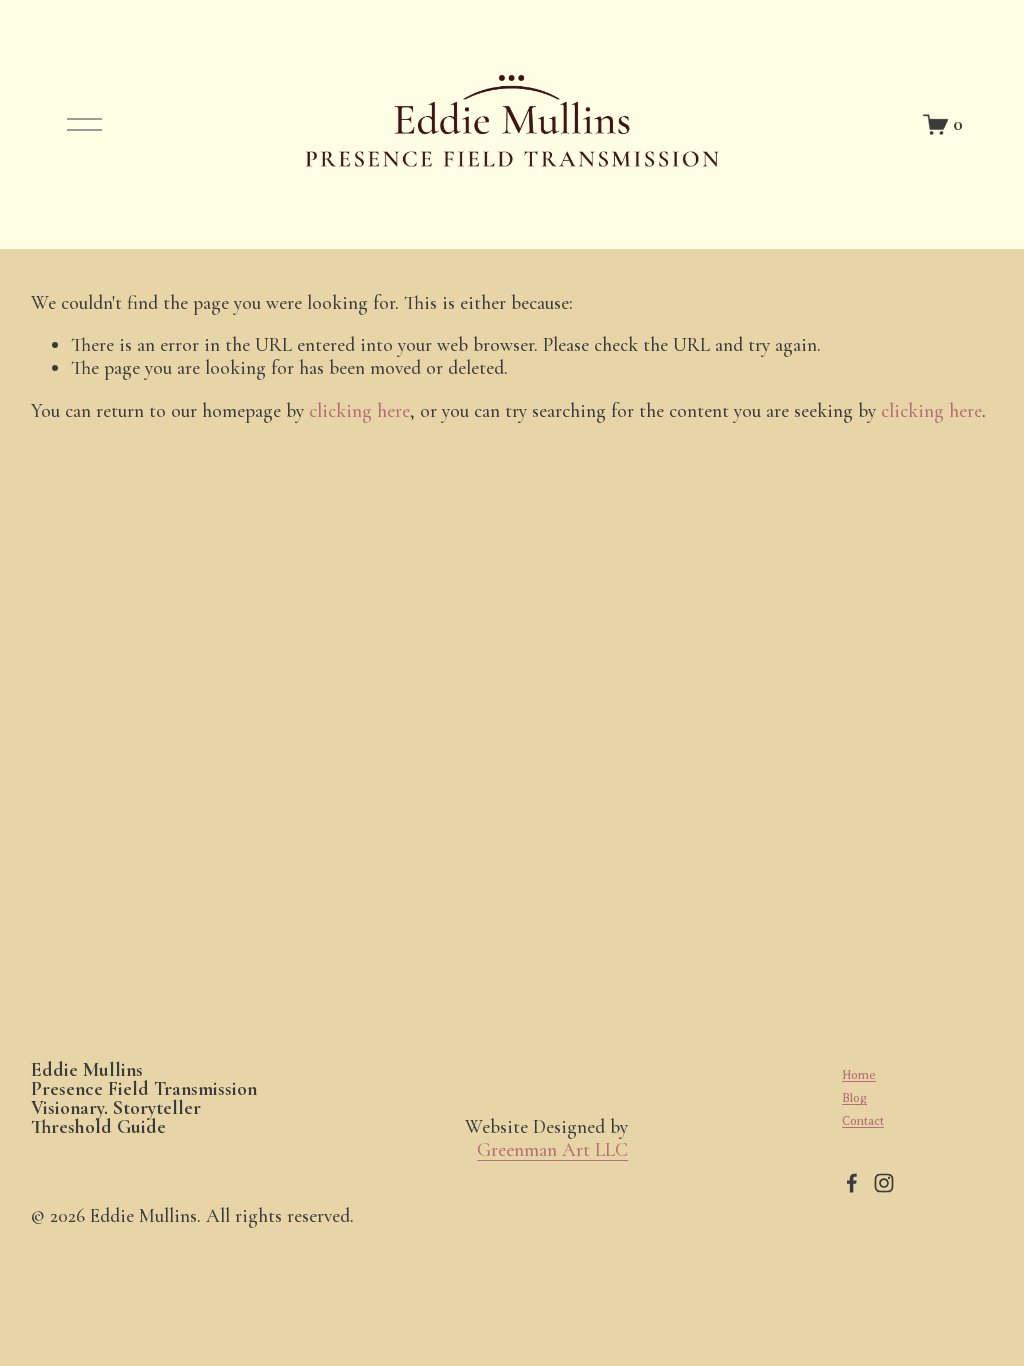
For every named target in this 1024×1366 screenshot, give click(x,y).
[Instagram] (884, 1183)
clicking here (359, 411)
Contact (863, 1121)
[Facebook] (852, 1183)
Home (859, 1075)
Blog (854, 1098)
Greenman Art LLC (552, 1150)
